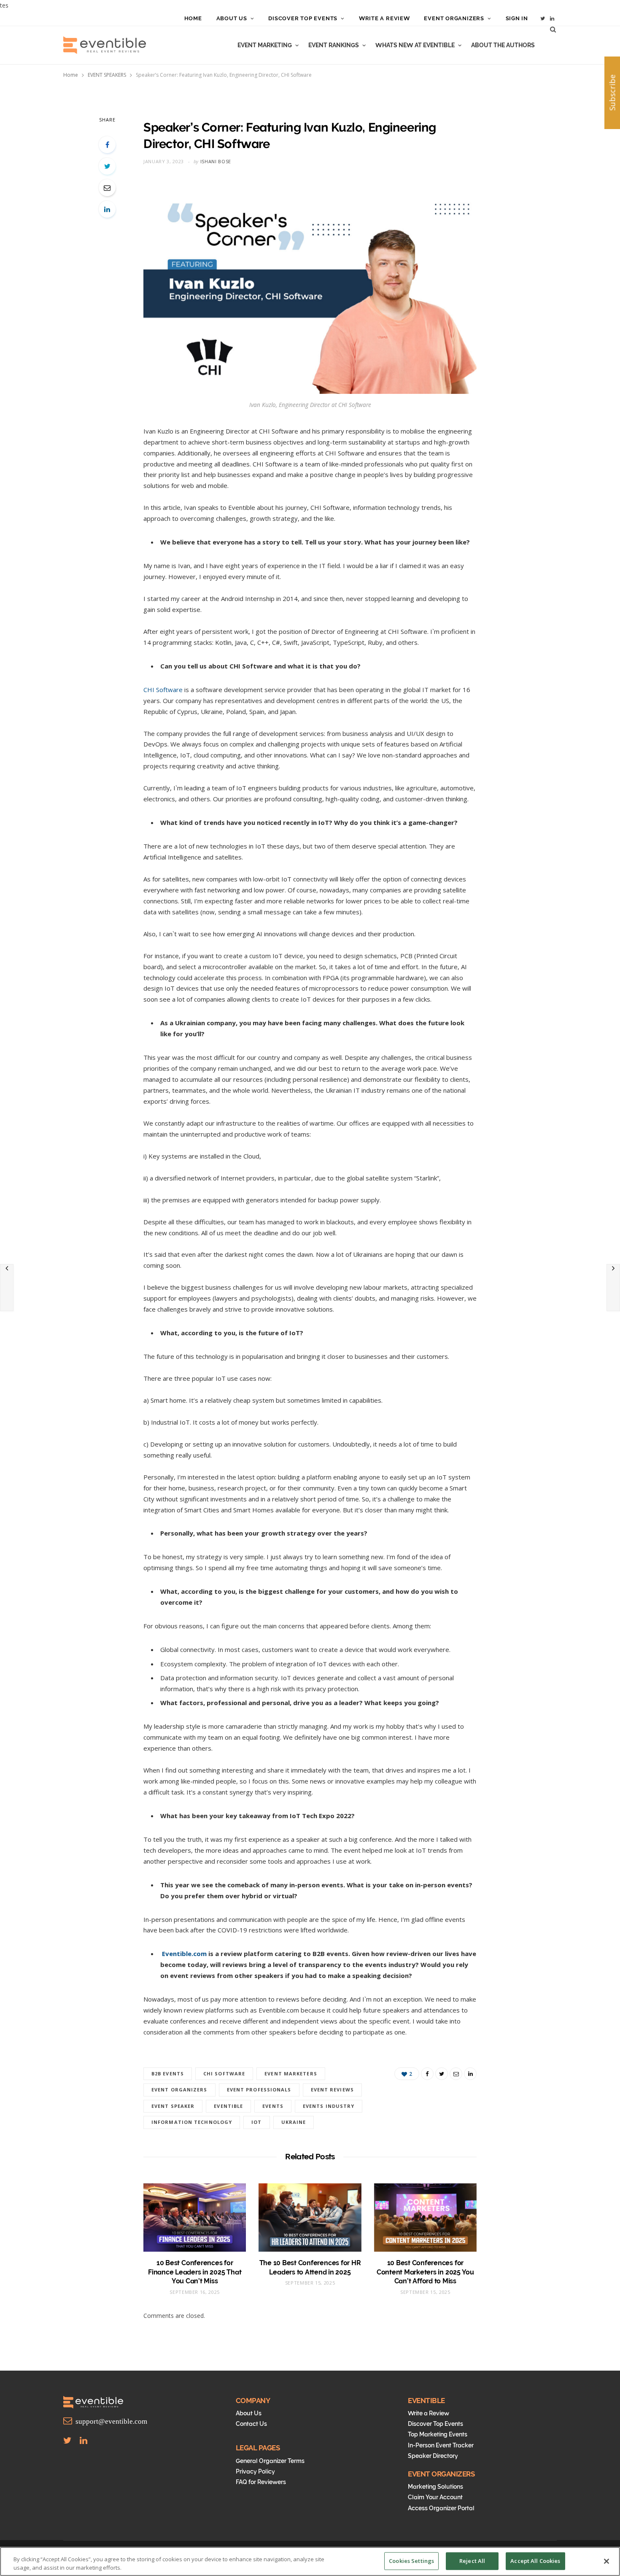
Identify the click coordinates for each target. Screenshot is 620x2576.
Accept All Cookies (535, 2561)
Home (193, 18)
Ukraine (294, 2122)
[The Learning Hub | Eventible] (105, 45)
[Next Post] (613, 1288)
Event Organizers (454, 18)
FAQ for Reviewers (261, 2482)
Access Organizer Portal (441, 2508)
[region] (310, 2561)
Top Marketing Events (438, 2434)
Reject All (472, 2561)
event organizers (179, 2090)
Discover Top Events (303, 18)
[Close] (607, 2561)
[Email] (107, 188)
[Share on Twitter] (107, 166)
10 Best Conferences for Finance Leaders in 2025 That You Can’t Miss (195, 2272)
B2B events (168, 2073)
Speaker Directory (433, 2456)
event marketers (291, 2073)
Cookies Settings (411, 2561)
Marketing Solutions (435, 2487)
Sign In (517, 18)
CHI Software (163, 690)
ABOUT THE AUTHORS (503, 45)
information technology (192, 2122)
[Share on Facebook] (107, 145)
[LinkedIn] (107, 209)
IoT (256, 2122)
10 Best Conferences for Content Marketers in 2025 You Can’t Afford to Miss (425, 2272)
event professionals (259, 2090)
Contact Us (251, 2424)
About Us (232, 18)
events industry (329, 2106)
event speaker (173, 2106)
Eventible (228, 2106)
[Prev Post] (7, 1288)
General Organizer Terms (270, 2461)
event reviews (332, 2090)
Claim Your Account (435, 2497)
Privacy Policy (255, 2471)
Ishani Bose (216, 161)
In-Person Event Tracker (441, 2445)
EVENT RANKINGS (334, 45)
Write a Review (384, 18)
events (273, 2106)
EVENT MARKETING (265, 45)
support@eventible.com (110, 2421)
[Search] (553, 29)
